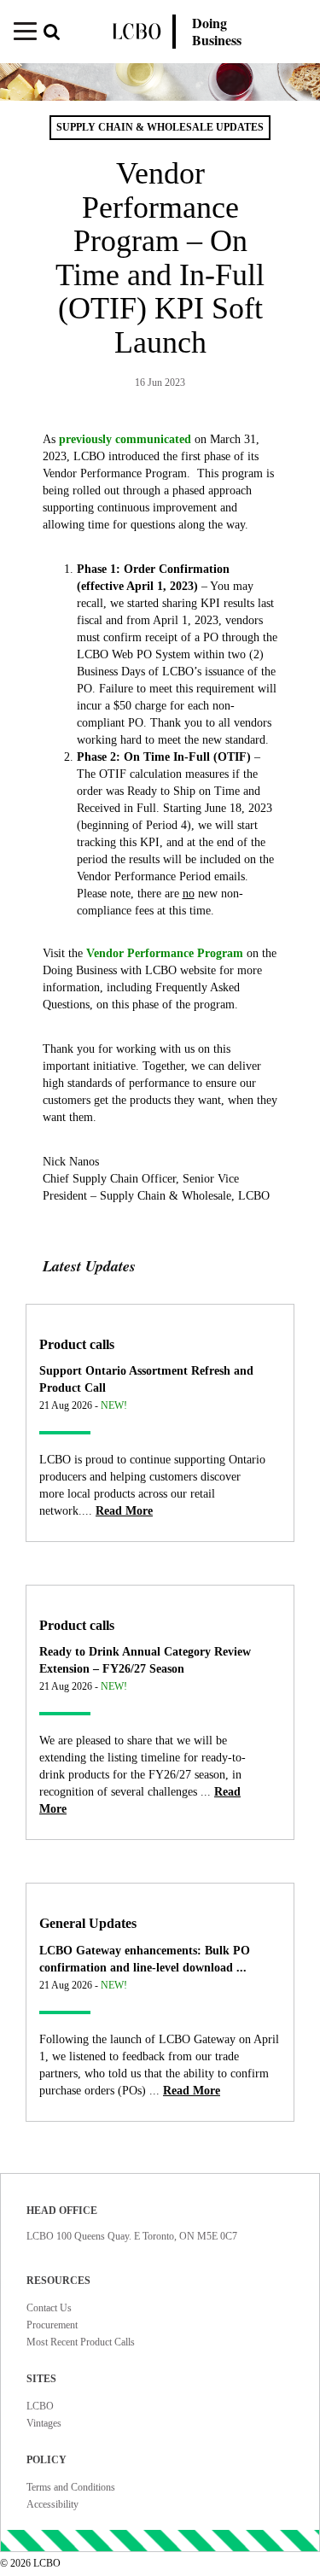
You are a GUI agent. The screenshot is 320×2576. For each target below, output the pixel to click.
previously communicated (125, 439)
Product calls (77, 1344)
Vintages (44, 2423)
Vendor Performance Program (165, 953)
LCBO (40, 2406)
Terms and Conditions (71, 2487)
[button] (57, 34)
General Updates (88, 1923)
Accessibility (52, 2504)
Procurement (52, 2325)
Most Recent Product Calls (81, 2342)
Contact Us (49, 2308)
